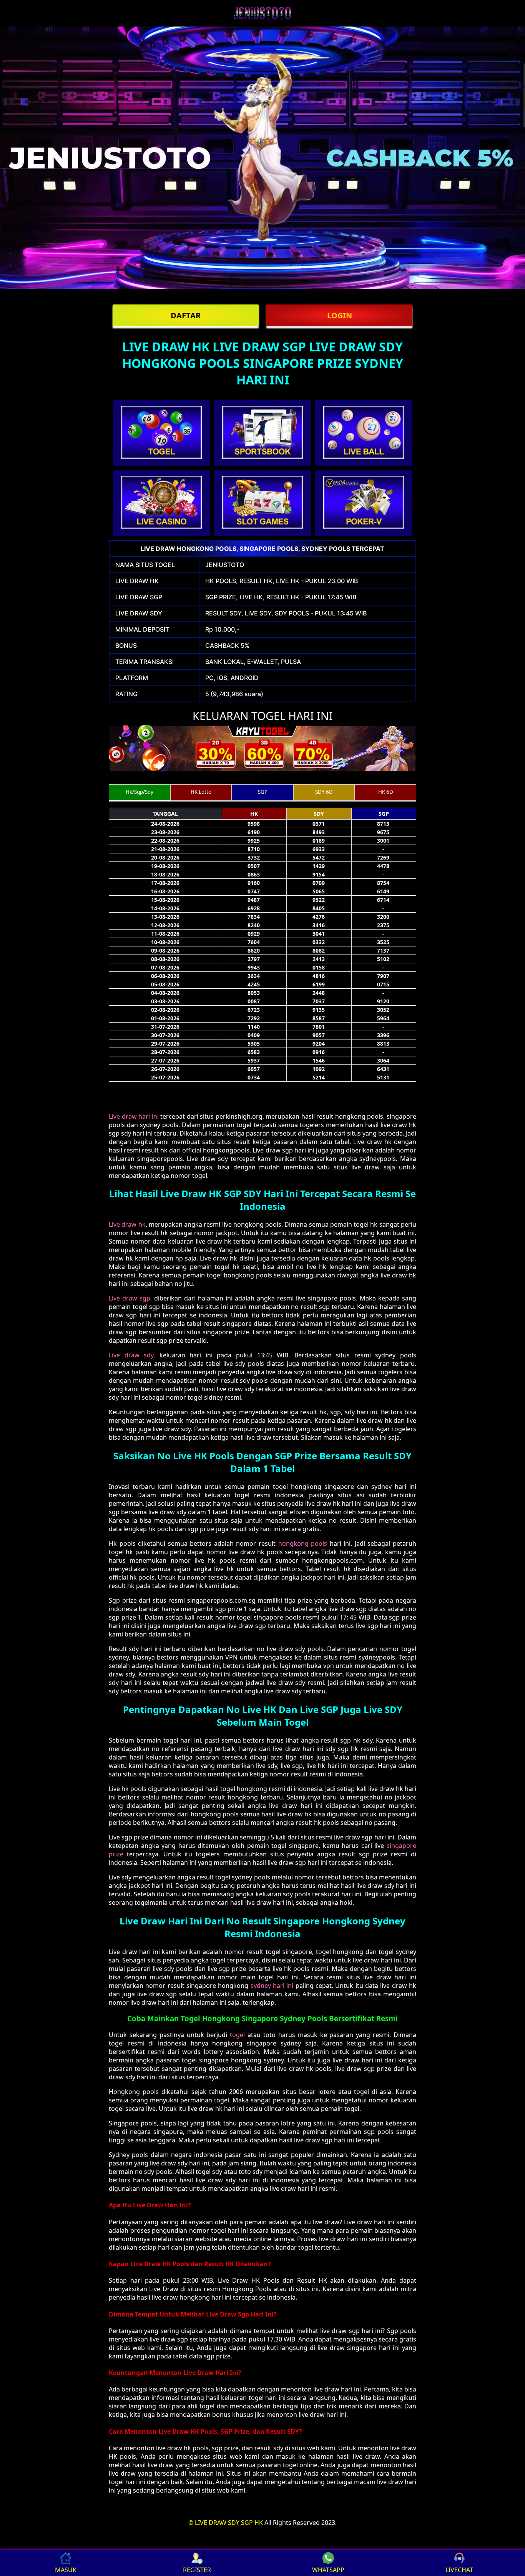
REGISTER (197, 2570)
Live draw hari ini (134, 1116)
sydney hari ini (272, 1986)
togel (237, 2035)
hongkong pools (303, 1543)
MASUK (66, 2570)
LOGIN (340, 315)
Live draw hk (127, 1224)
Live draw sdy (131, 1355)
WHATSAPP (328, 2570)
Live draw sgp (130, 1298)
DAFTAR (186, 315)
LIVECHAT (459, 2570)
